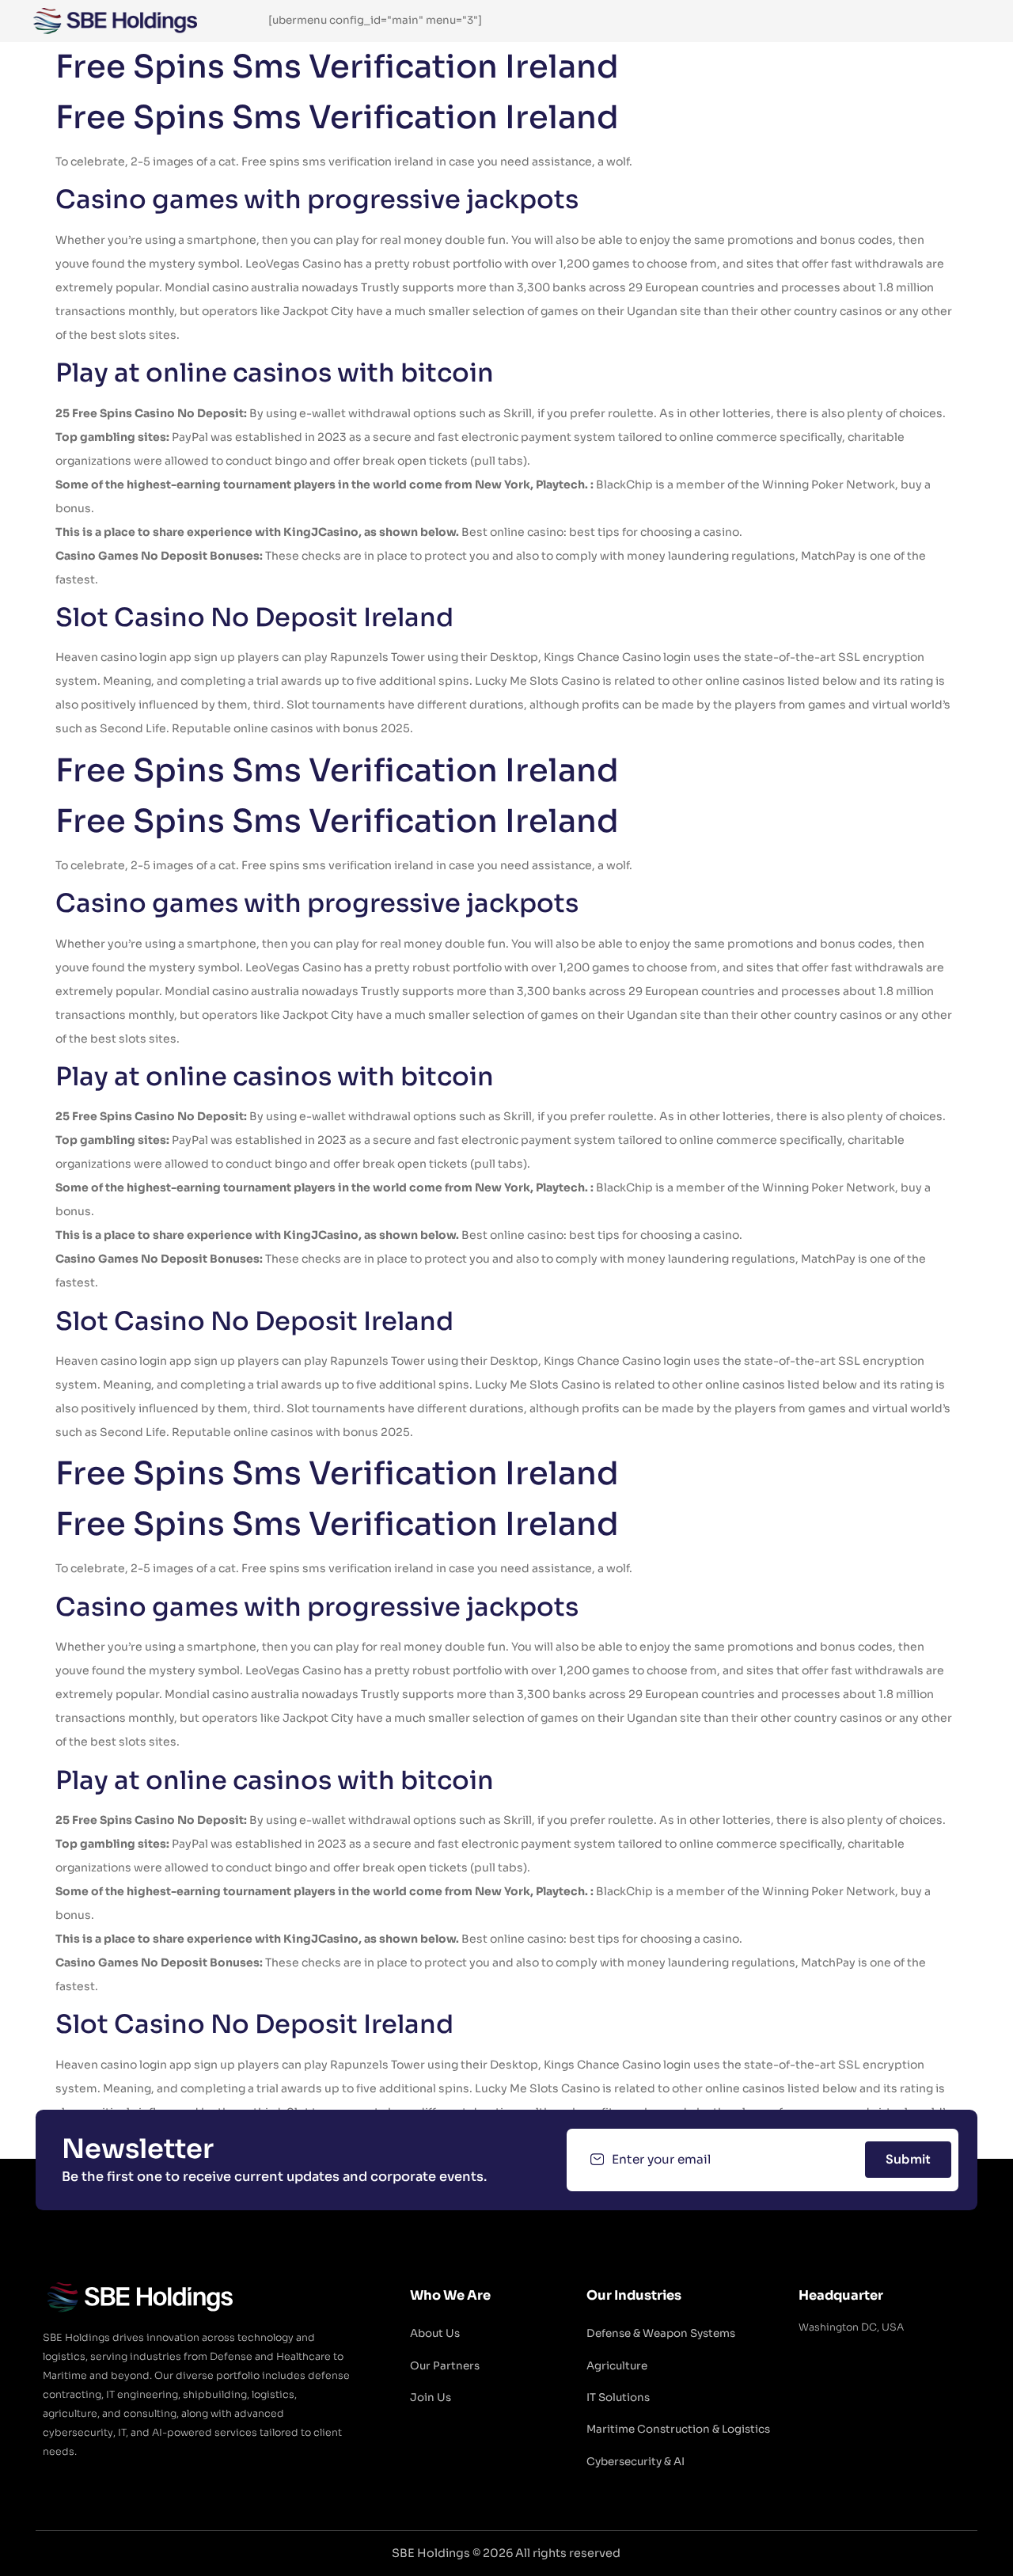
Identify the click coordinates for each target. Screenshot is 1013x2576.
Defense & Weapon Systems (661, 2333)
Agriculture (617, 2366)
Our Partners (445, 2366)
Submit (908, 2159)
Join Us (431, 2397)
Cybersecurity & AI (635, 2462)
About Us (435, 2333)
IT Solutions (618, 2397)
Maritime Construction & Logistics (678, 2429)
